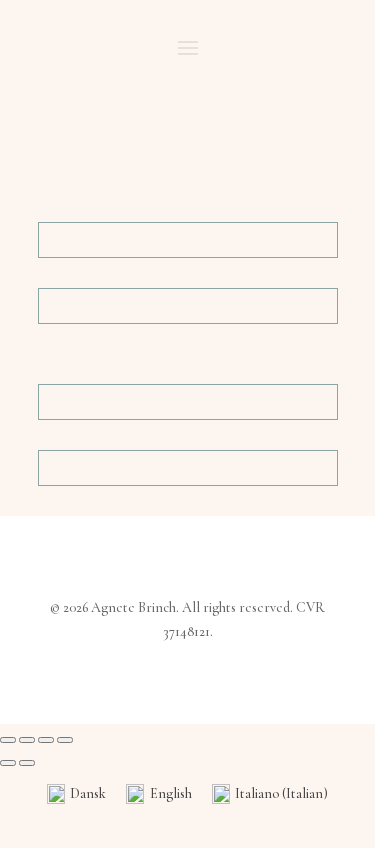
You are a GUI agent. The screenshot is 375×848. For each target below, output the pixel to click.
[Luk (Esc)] (65, 740)
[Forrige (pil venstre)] (8, 763)
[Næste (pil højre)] (27, 763)
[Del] (46, 740)
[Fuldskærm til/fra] (27, 740)
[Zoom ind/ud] (8, 740)
